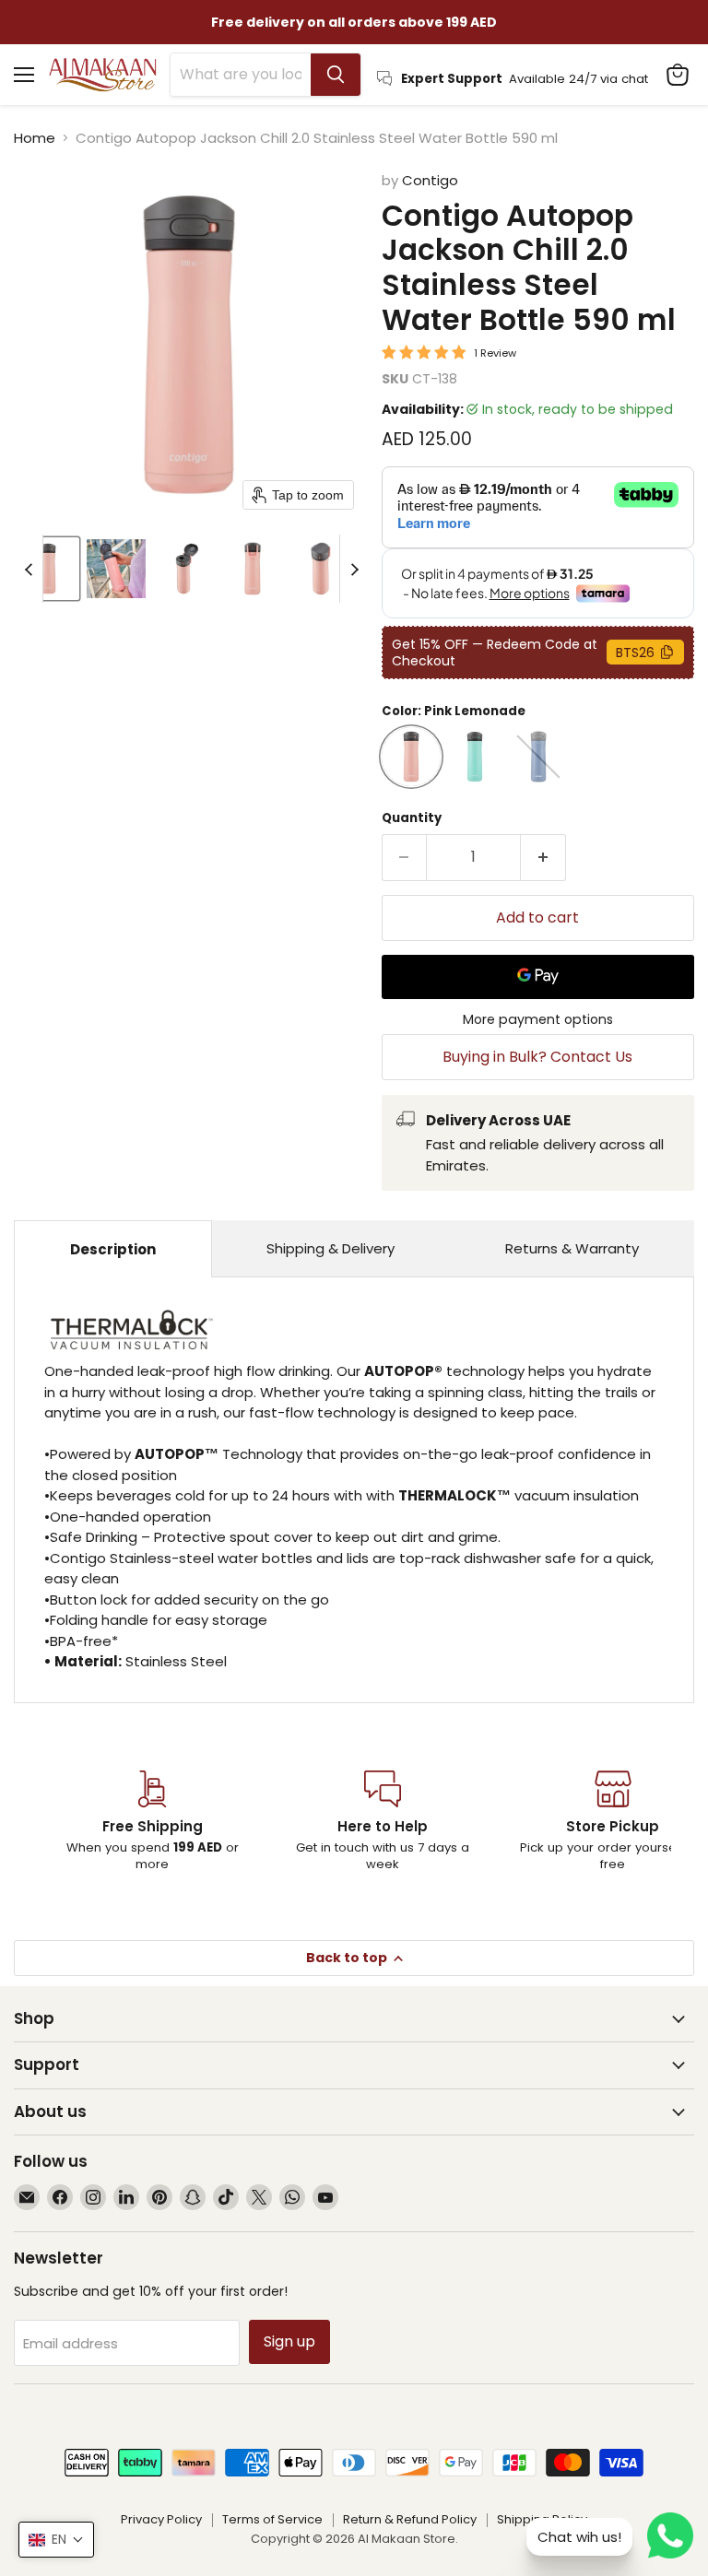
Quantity (412, 818)
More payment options (538, 1019)
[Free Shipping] (152, 1822)
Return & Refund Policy (410, 2519)
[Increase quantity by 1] (543, 857)
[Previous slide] (29, 569)
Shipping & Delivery (330, 1248)
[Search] (336, 75)
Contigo (430, 180)
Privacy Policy (161, 2519)
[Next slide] (354, 569)
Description (113, 1249)
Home (35, 138)
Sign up (289, 2341)
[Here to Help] (383, 1822)
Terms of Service (272, 2519)
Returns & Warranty (572, 1248)
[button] (48, 569)
